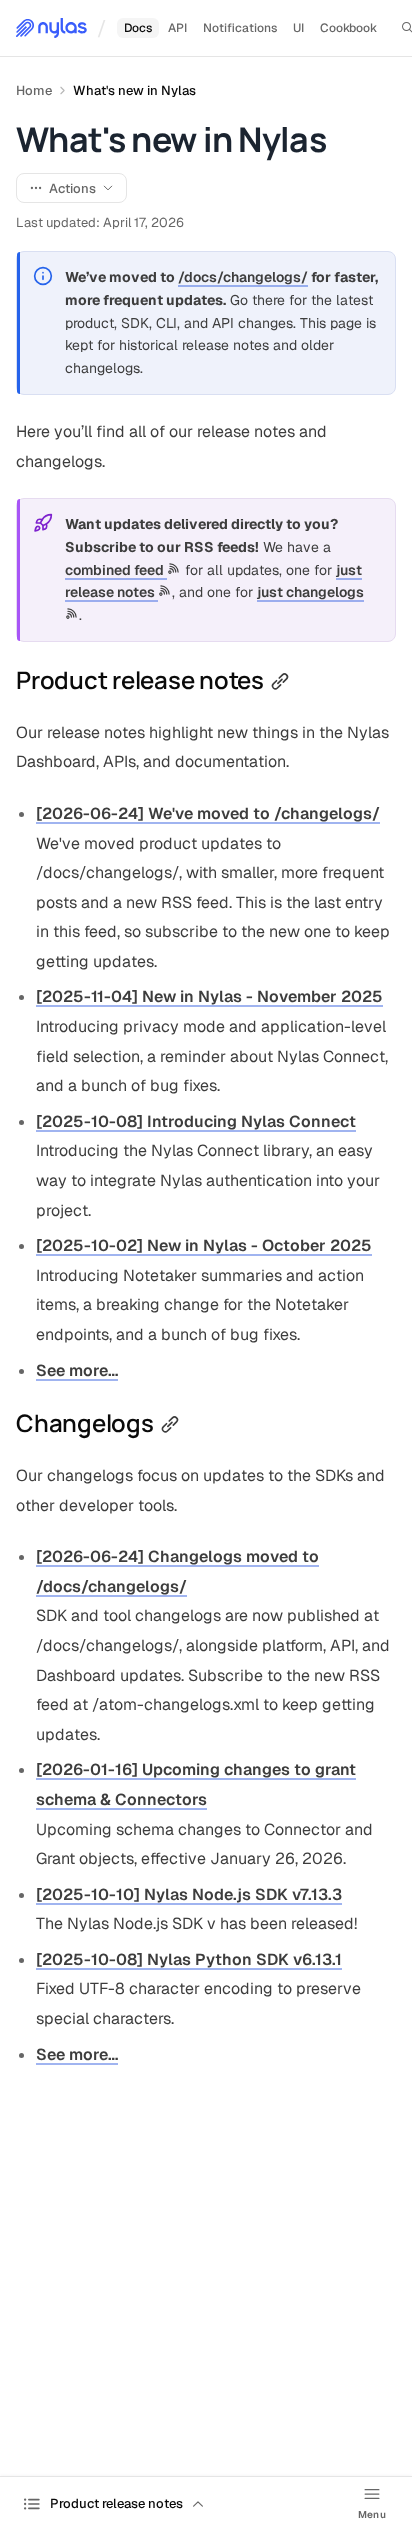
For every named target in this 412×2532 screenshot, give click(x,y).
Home (34, 90)
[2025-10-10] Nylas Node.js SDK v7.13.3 (189, 1894)
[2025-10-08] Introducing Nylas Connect (196, 1121)
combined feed (116, 570)
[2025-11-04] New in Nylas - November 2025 (209, 996)
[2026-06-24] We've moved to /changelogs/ (208, 813)
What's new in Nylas (134, 90)
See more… (77, 1370)
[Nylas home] (51, 28)
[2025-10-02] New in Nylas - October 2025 (204, 1245)
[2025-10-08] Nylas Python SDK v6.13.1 (189, 1959)
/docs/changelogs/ (243, 277)
